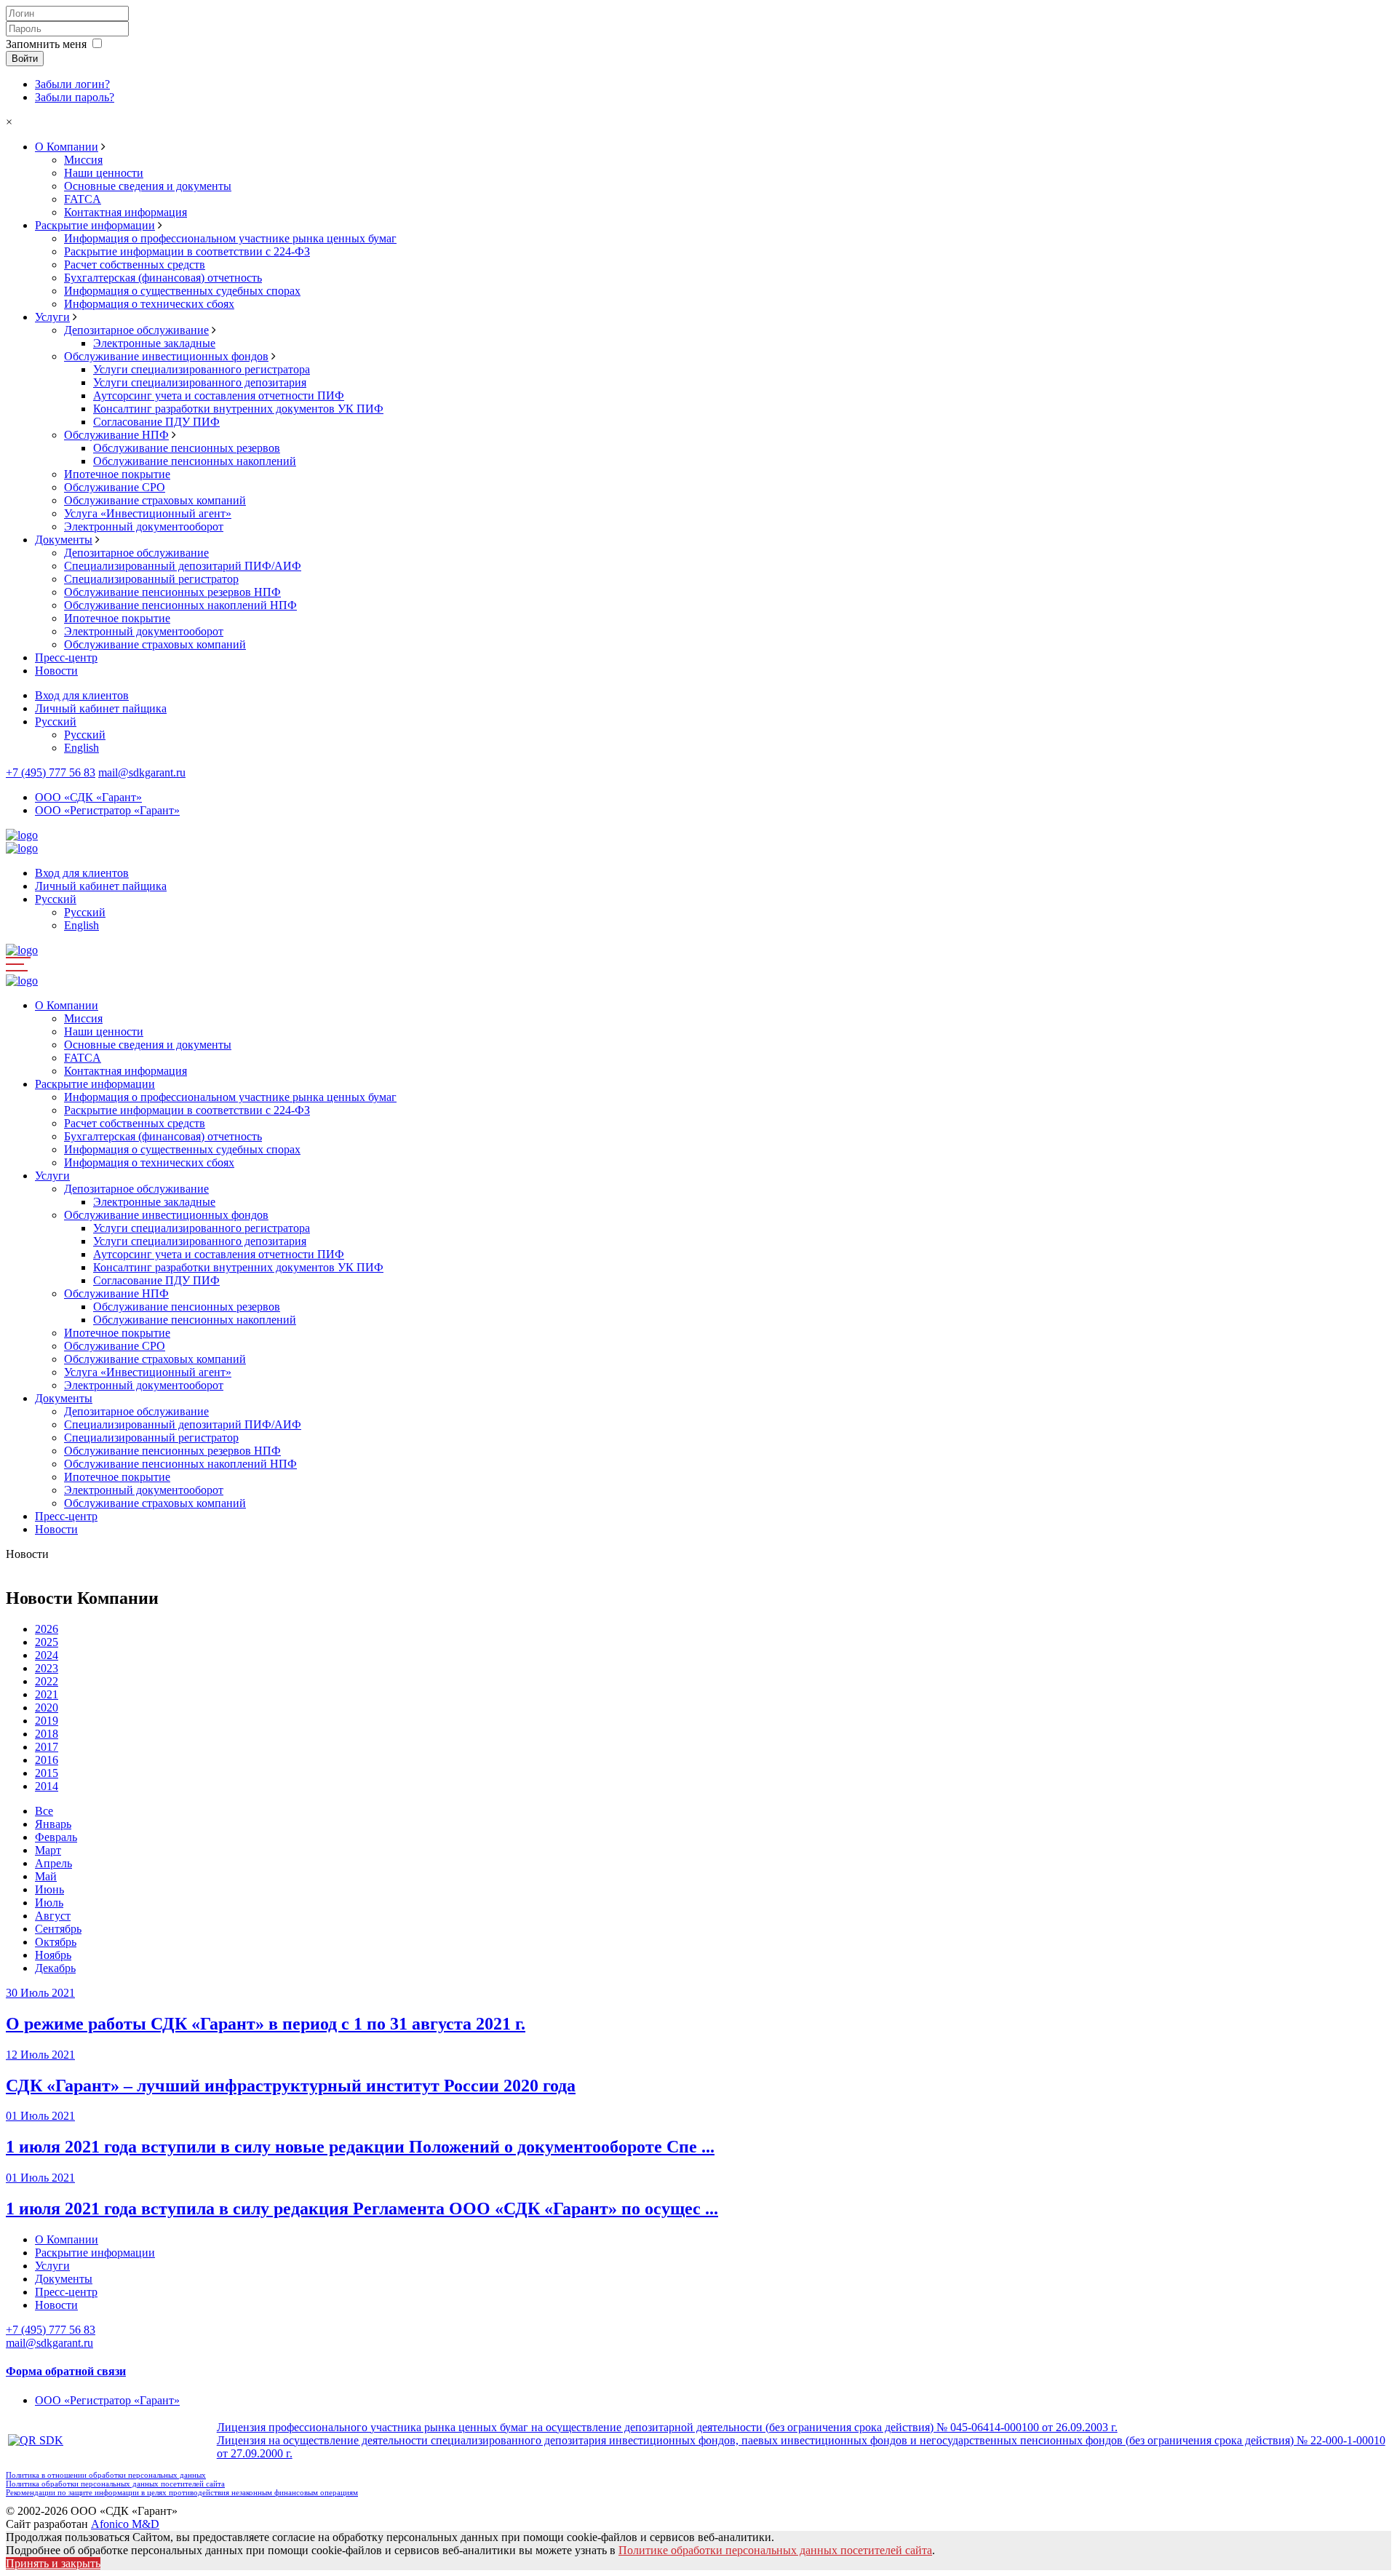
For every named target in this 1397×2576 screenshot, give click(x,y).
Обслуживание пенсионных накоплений (195, 461)
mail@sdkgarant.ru (142, 772)
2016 (47, 1760)
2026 (47, 1629)
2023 (47, 1668)
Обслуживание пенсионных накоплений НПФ (180, 605)
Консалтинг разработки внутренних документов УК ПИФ (238, 409)
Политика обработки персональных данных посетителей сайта (115, 2484)
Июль (49, 1903)
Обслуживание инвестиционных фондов (166, 356)
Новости (56, 671)
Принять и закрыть (53, 2563)
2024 (47, 1655)
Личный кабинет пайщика (101, 708)
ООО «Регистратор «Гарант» (107, 810)
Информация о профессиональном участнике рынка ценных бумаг (230, 238)
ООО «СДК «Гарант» (88, 797)
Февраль (56, 1837)
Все (44, 1811)
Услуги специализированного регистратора (202, 369)
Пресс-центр (66, 657)
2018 (47, 1734)
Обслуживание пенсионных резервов (187, 448)
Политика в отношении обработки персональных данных (106, 2475)
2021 (47, 1694)
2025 (47, 1642)
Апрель (53, 1863)
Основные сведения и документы (148, 186)
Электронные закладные (154, 343)
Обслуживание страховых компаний (155, 500)
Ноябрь (53, 1955)
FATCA (83, 199)
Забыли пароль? (75, 97)
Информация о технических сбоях (149, 304)
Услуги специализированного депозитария (200, 382)
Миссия (83, 160)
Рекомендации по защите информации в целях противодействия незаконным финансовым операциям (182, 2492)
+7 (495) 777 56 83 (51, 772)
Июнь (49, 1889)
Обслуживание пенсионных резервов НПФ (172, 592)
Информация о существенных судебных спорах (182, 291)
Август (53, 1916)
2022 (47, 1681)
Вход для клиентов (82, 695)
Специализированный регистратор (151, 579)
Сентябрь (58, 1929)
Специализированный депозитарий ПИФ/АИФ (183, 566)
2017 (47, 1747)
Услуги (52, 317)
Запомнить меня (46, 44)
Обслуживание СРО (115, 487)
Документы (64, 540)
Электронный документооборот (144, 526)
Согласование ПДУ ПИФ (156, 422)
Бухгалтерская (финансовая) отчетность (163, 278)
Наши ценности (104, 173)
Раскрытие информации (95, 225)
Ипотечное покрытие (117, 474)
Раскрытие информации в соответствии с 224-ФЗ (187, 251)
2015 (47, 1773)
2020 (47, 1708)
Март (48, 1850)
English (81, 748)
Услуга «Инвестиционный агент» (148, 513)
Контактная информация (126, 212)
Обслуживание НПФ (116, 435)
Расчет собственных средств (135, 265)
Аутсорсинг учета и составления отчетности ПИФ (219, 395)
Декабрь (55, 1968)
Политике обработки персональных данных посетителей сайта (775, 2550)
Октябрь (56, 1942)
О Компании (67, 147)
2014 (47, 1786)
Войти (25, 59)
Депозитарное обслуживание (136, 330)
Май (46, 1876)
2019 (47, 1721)
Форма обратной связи (66, 2371)
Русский (56, 721)
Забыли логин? (72, 84)
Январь (53, 1824)
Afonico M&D (125, 2524)
